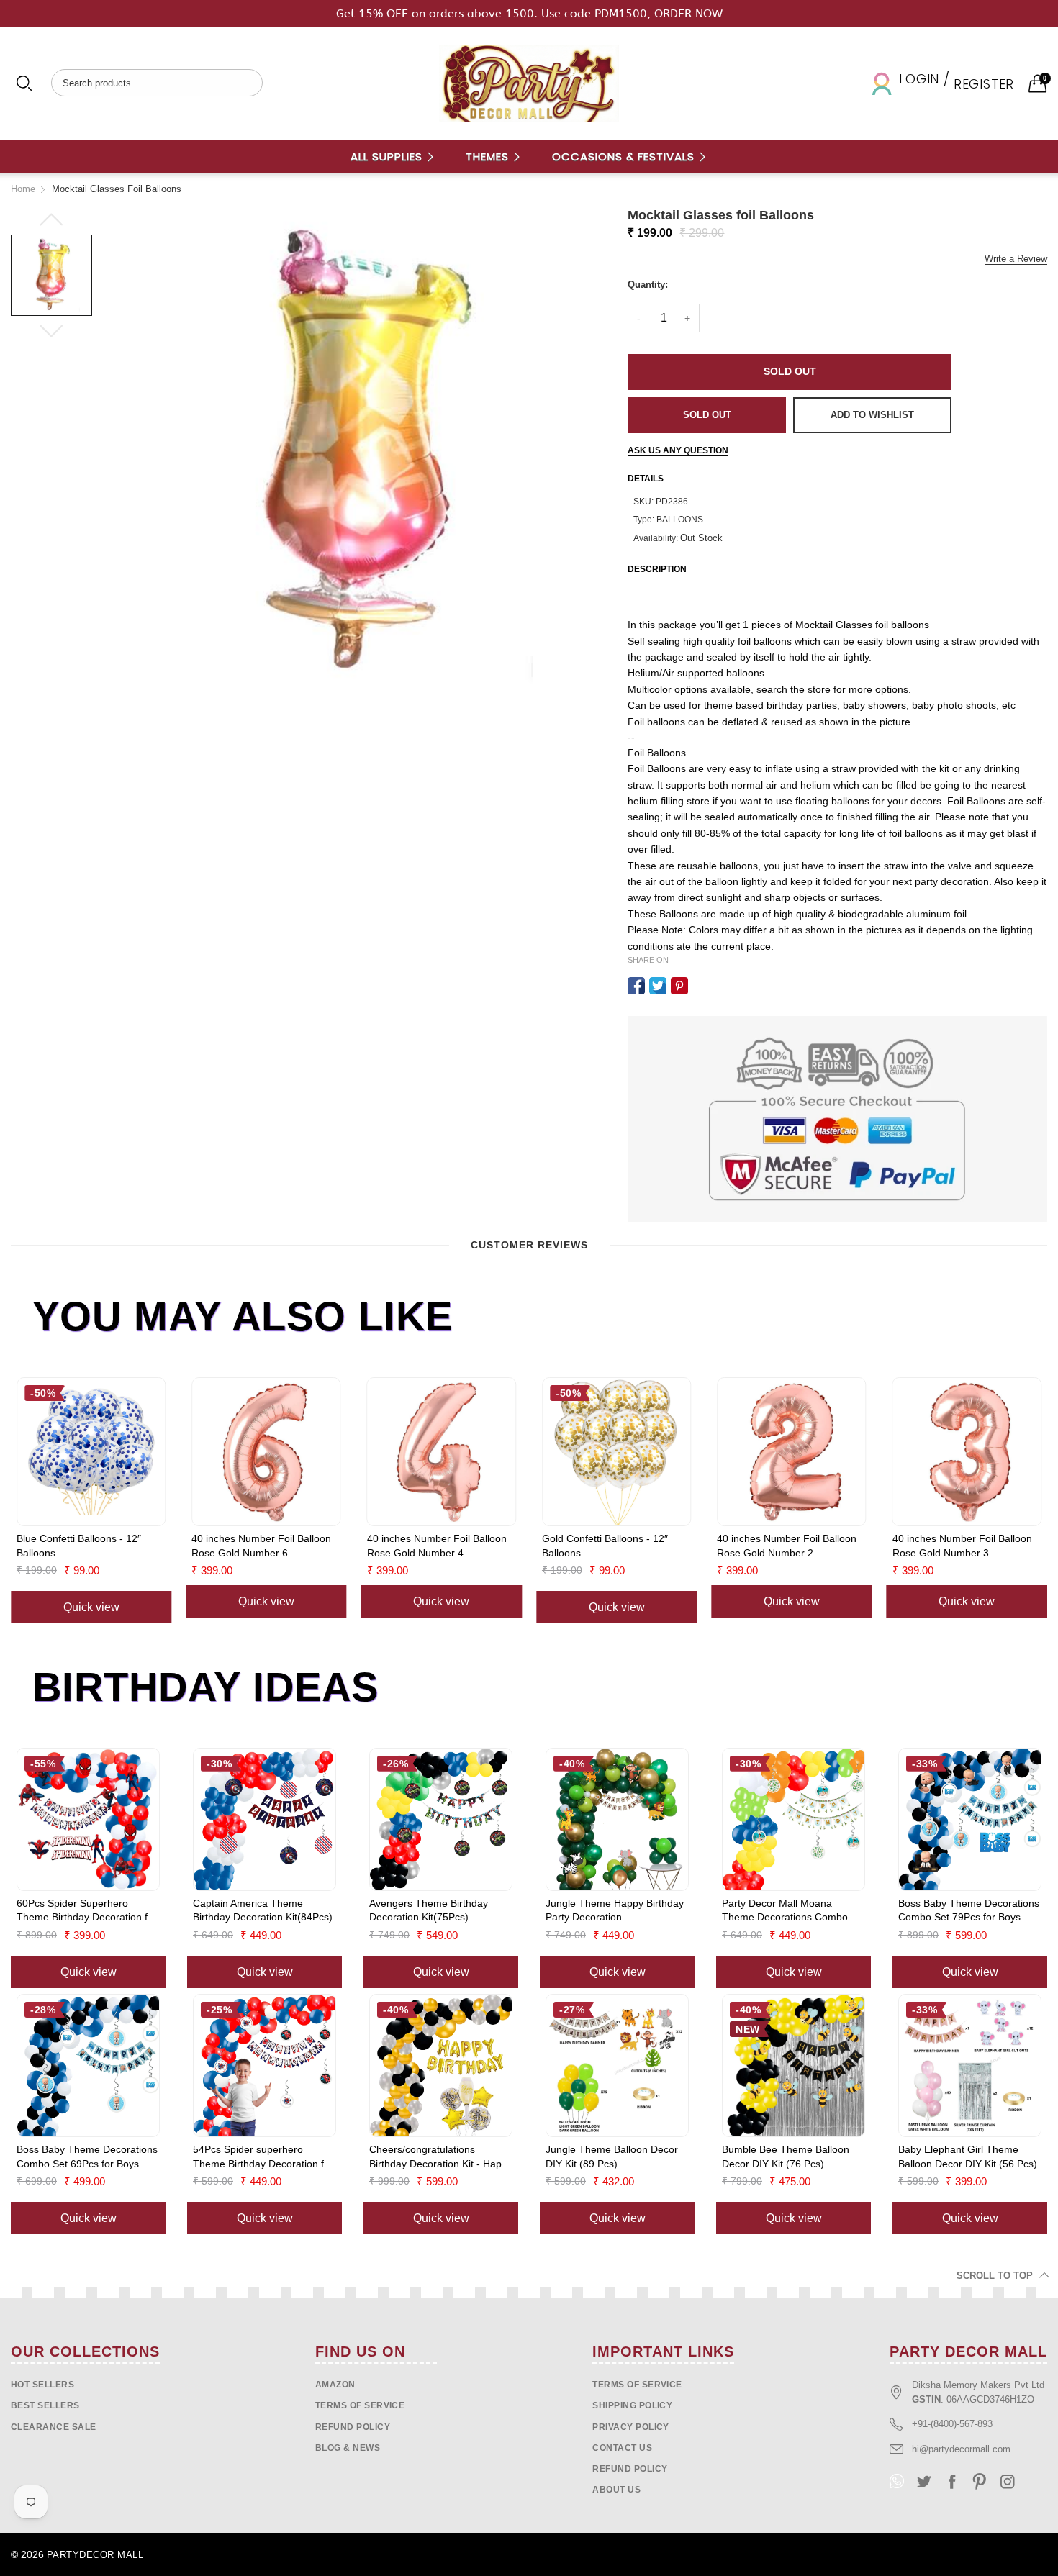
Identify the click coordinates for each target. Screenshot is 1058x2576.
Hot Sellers (42, 2385)
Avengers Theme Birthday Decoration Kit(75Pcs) (429, 1910)
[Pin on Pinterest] (679, 986)
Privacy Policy (631, 2427)
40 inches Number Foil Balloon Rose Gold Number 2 (787, 1546)
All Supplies (388, 157)
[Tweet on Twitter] (658, 986)
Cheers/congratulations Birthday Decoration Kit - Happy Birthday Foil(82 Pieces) (441, 2157)
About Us (616, 2490)
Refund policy (353, 2427)
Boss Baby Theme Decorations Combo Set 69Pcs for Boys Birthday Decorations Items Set (87, 2157)
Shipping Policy (632, 2405)
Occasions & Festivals (625, 157)
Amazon (335, 2385)
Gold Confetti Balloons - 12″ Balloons (605, 1546)
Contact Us (622, 2448)
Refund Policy (630, 2469)
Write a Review (1016, 259)
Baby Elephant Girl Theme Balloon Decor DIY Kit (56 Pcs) (968, 2157)
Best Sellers (45, 2405)
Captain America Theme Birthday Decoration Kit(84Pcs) (263, 1910)
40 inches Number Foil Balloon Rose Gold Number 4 (437, 1546)
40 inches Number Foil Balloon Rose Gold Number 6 (261, 1546)
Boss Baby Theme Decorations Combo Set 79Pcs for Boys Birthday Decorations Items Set (969, 1911)
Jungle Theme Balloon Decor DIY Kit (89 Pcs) (612, 2157)
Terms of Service (360, 2405)
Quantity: (648, 285)
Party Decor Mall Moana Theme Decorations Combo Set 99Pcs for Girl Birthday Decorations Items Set (785, 1911)
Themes (489, 157)
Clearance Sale (54, 2427)
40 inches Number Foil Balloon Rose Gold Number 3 (962, 1546)
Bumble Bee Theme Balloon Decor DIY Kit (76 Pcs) (786, 2157)
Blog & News (348, 2448)
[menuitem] (393, 157)
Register (984, 84)
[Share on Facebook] (636, 986)
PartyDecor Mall (95, 2555)
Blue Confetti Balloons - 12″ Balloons (79, 1546)
